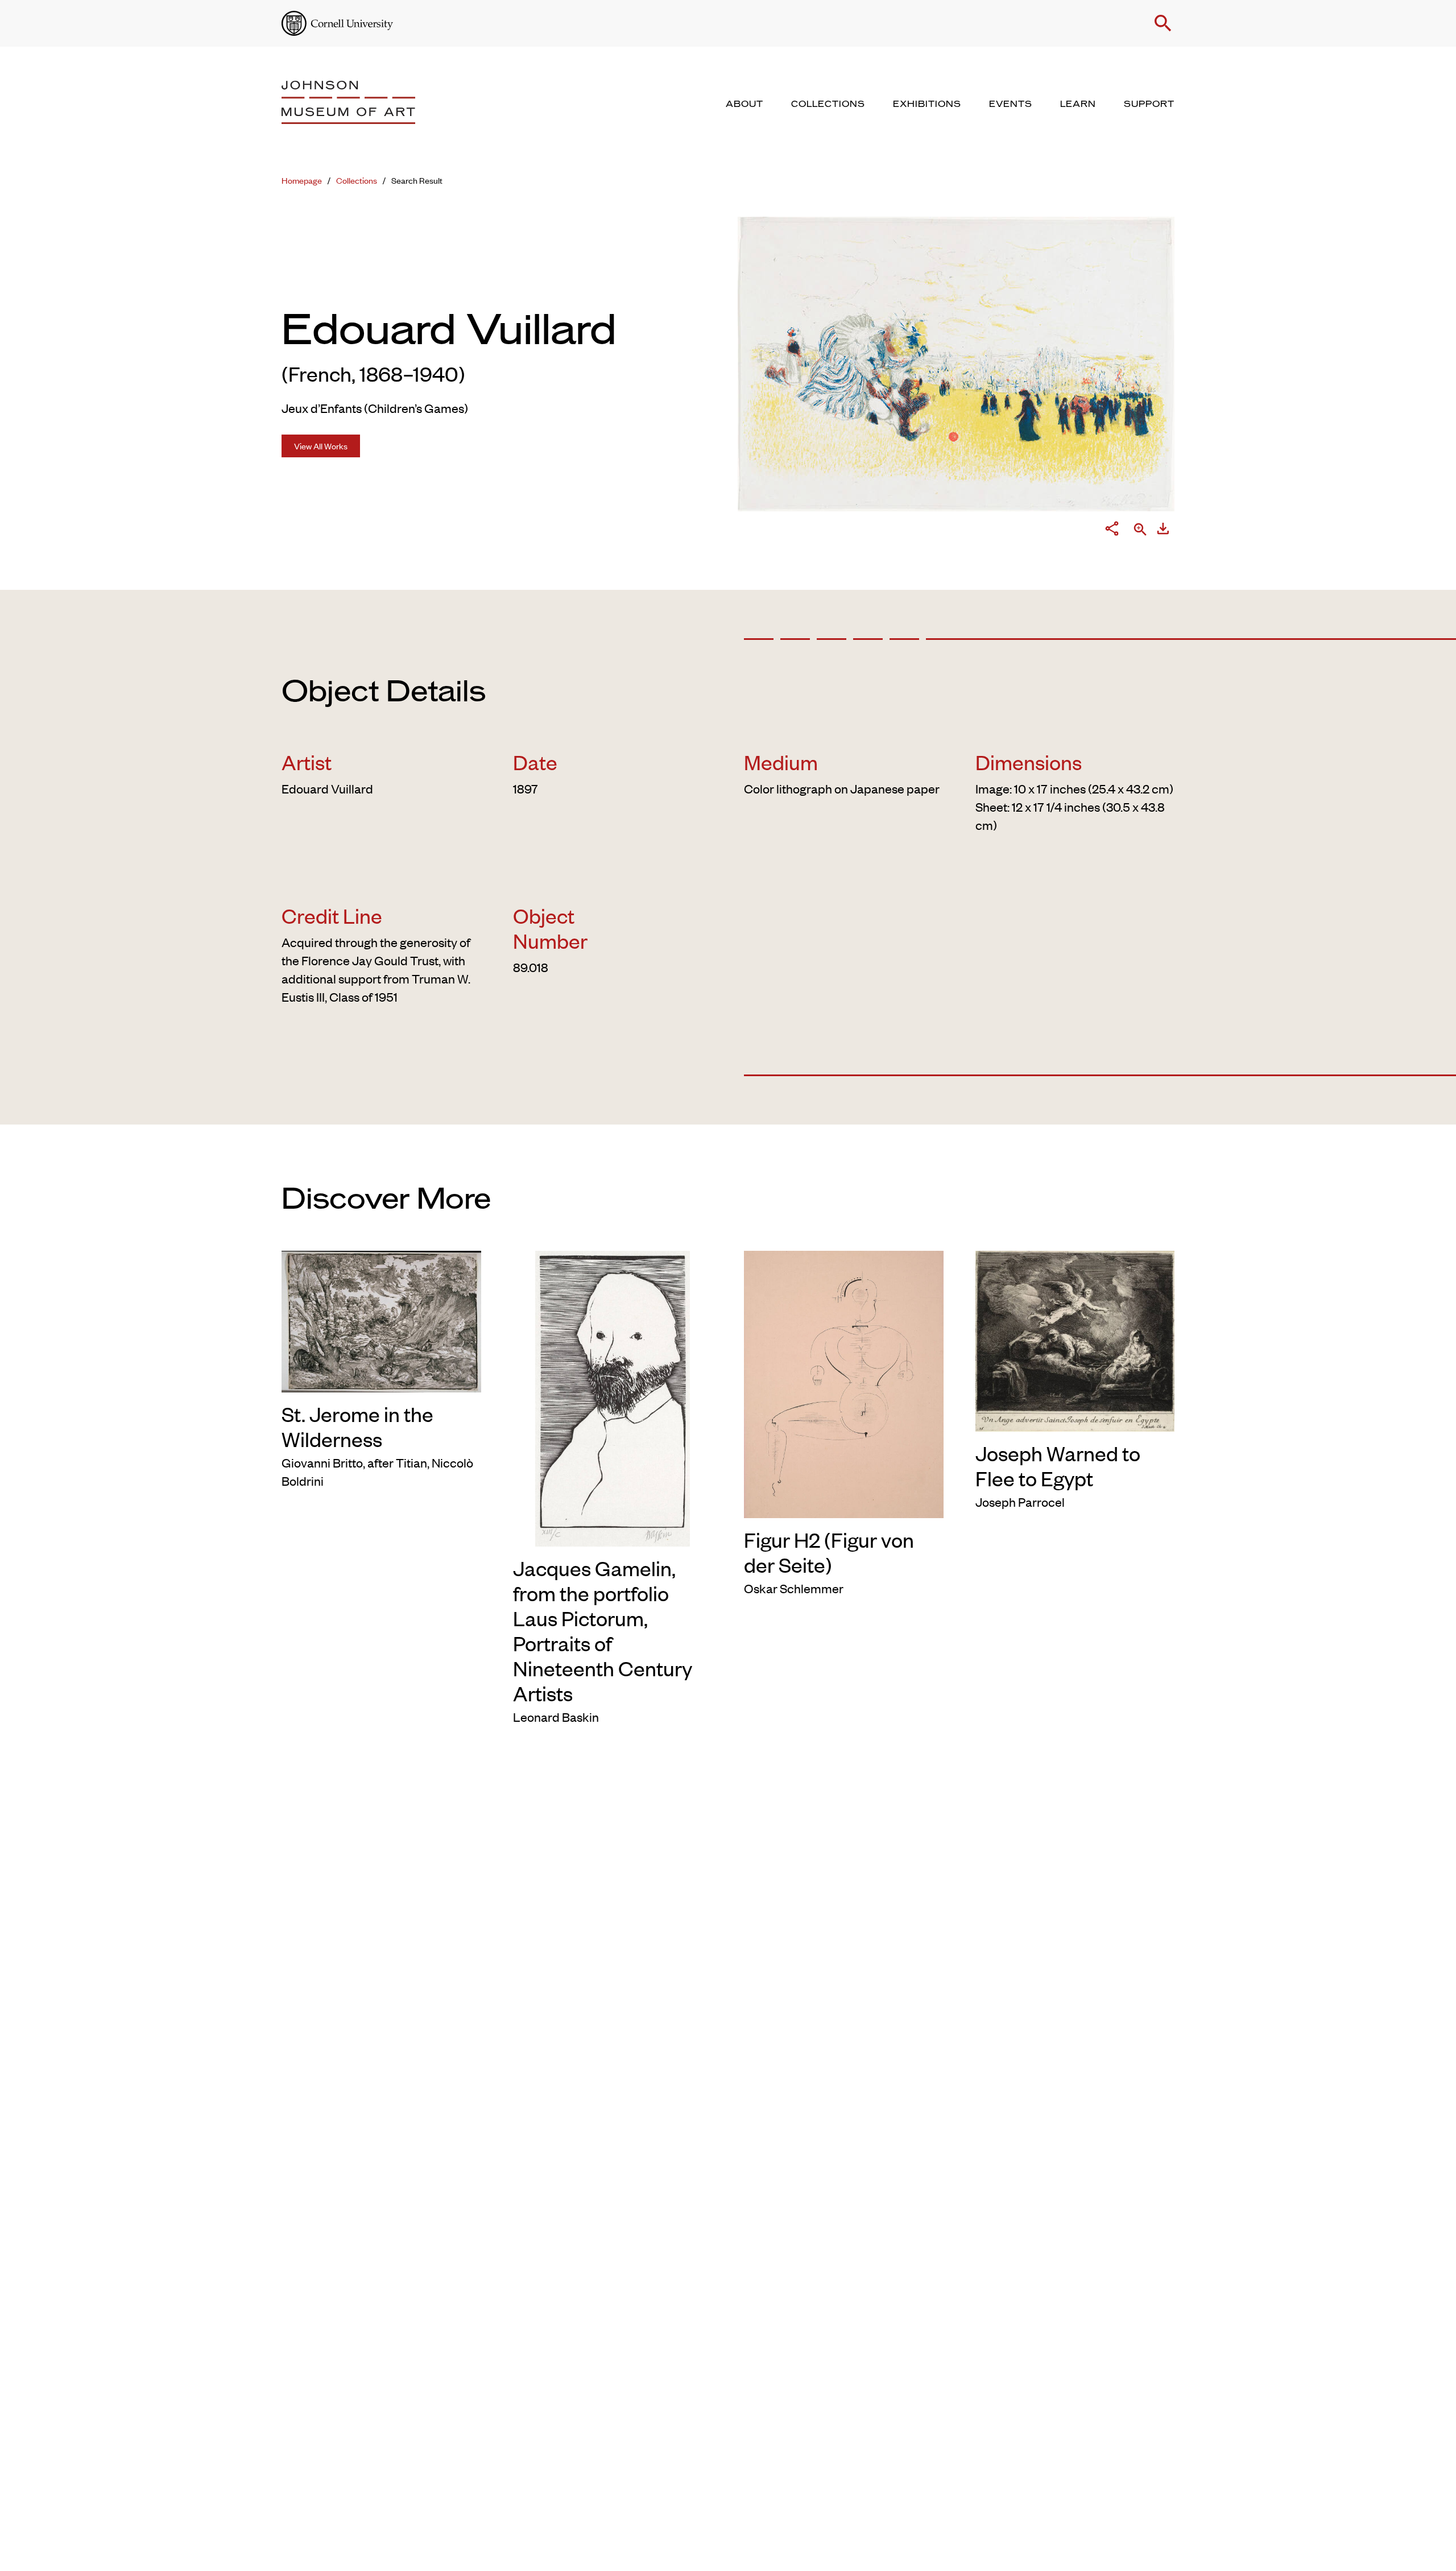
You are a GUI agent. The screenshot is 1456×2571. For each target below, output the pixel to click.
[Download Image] (1163, 531)
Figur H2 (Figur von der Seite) (829, 1552)
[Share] (1112, 531)
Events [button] (1011, 104)
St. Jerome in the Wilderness (357, 1426)
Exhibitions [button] (927, 104)
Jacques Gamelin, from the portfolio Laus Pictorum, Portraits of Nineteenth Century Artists (603, 1630)
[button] (1163, 23)
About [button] (744, 104)
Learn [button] (1078, 104)
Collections (357, 180)
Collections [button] (828, 104)
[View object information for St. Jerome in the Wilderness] (381, 1320)
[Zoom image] (1140, 530)
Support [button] (1149, 104)
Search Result (417, 180)
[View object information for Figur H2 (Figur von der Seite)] (844, 1382)
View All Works (321, 446)
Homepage (302, 180)
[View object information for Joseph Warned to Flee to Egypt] (1075, 1339)
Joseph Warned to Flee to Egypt (1058, 1465)
